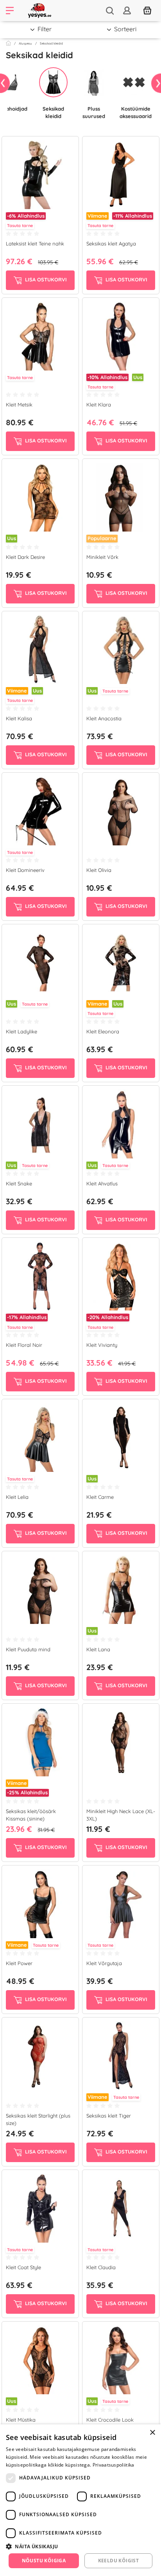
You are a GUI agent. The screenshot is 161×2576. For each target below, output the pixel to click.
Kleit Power (19, 1963)
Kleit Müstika (21, 2420)
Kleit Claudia (101, 2267)
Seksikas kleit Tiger (109, 2116)
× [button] (152, 2433)
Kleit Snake (19, 1183)
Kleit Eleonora (103, 1031)
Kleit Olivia (99, 870)
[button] (80, 2546)
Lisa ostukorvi (45, 279)
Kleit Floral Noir (24, 1345)
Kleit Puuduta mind (28, 1649)
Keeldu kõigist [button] (119, 2561)
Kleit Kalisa (19, 718)
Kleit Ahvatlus (102, 1183)
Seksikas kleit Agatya (111, 243)
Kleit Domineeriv (25, 870)
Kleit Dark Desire (25, 557)
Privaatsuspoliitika (114, 2465)
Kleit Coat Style (23, 2267)
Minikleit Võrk (102, 557)
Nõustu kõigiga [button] (44, 2561)
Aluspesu (25, 43)
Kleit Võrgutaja (104, 1963)
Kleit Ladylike (21, 1031)
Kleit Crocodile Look (110, 2420)
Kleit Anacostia (104, 718)
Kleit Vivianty (102, 1345)
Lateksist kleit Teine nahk (35, 243)
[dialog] (80, 2500)
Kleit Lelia (17, 1497)
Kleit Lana (98, 1649)
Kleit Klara (99, 405)
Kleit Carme (100, 1497)
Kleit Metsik (19, 405)
